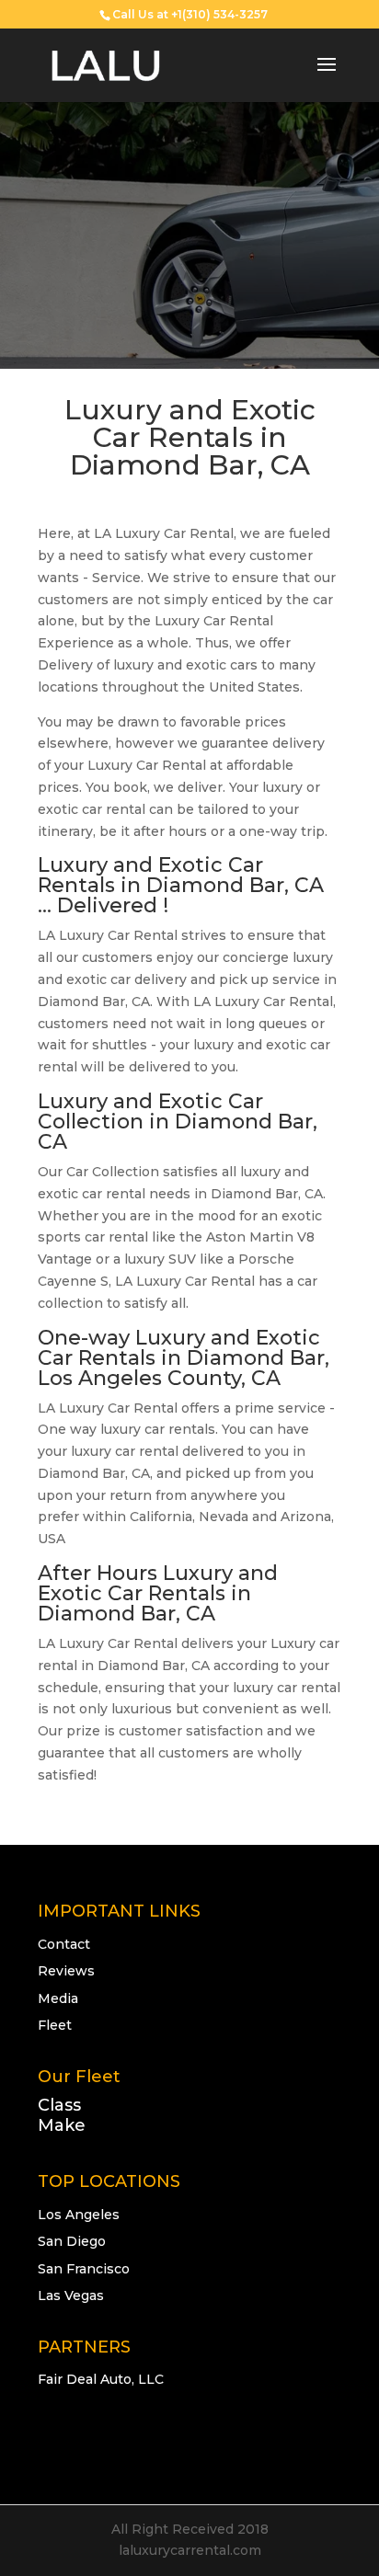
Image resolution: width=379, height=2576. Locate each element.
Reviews (66, 1971)
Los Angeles (79, 2215)
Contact (64, 1944)
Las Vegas (71, 2296)
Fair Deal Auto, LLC (101, 2379)
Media (58, 1998)
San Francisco (84, 2269)
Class (59, 2105)
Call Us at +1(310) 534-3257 (190, 14)
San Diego (72, 2241)
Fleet (55, 2025)
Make (62, 2125)
